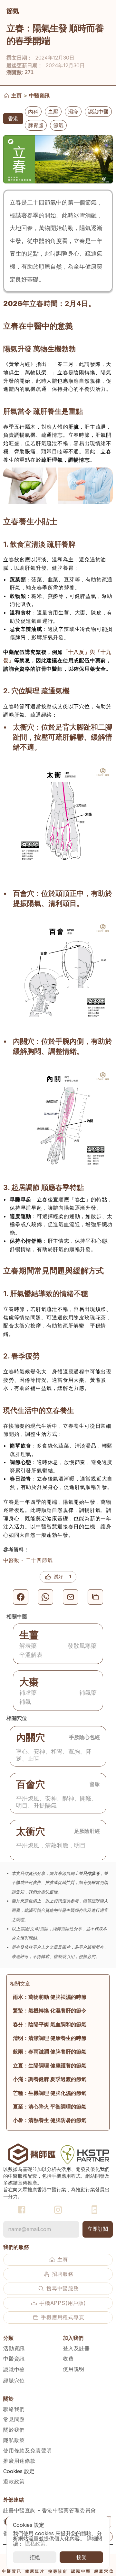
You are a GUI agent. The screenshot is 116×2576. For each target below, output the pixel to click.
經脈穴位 (14, 2381)
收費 (68, 2359)
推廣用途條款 (19, 2461)
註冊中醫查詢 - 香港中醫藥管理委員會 (50, 2510)
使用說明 (74, 2369)
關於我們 (14, 2430)
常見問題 (14, 2419)
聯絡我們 (14, 2409)
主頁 (16, 95)
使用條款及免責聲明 (28, 2450)
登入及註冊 (76, 2348)
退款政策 (14, 2482)
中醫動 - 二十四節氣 (28, 1560)
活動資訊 (14, 2348)
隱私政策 (14, 2440)
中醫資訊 (39, 95)
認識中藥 (14, 2370)
